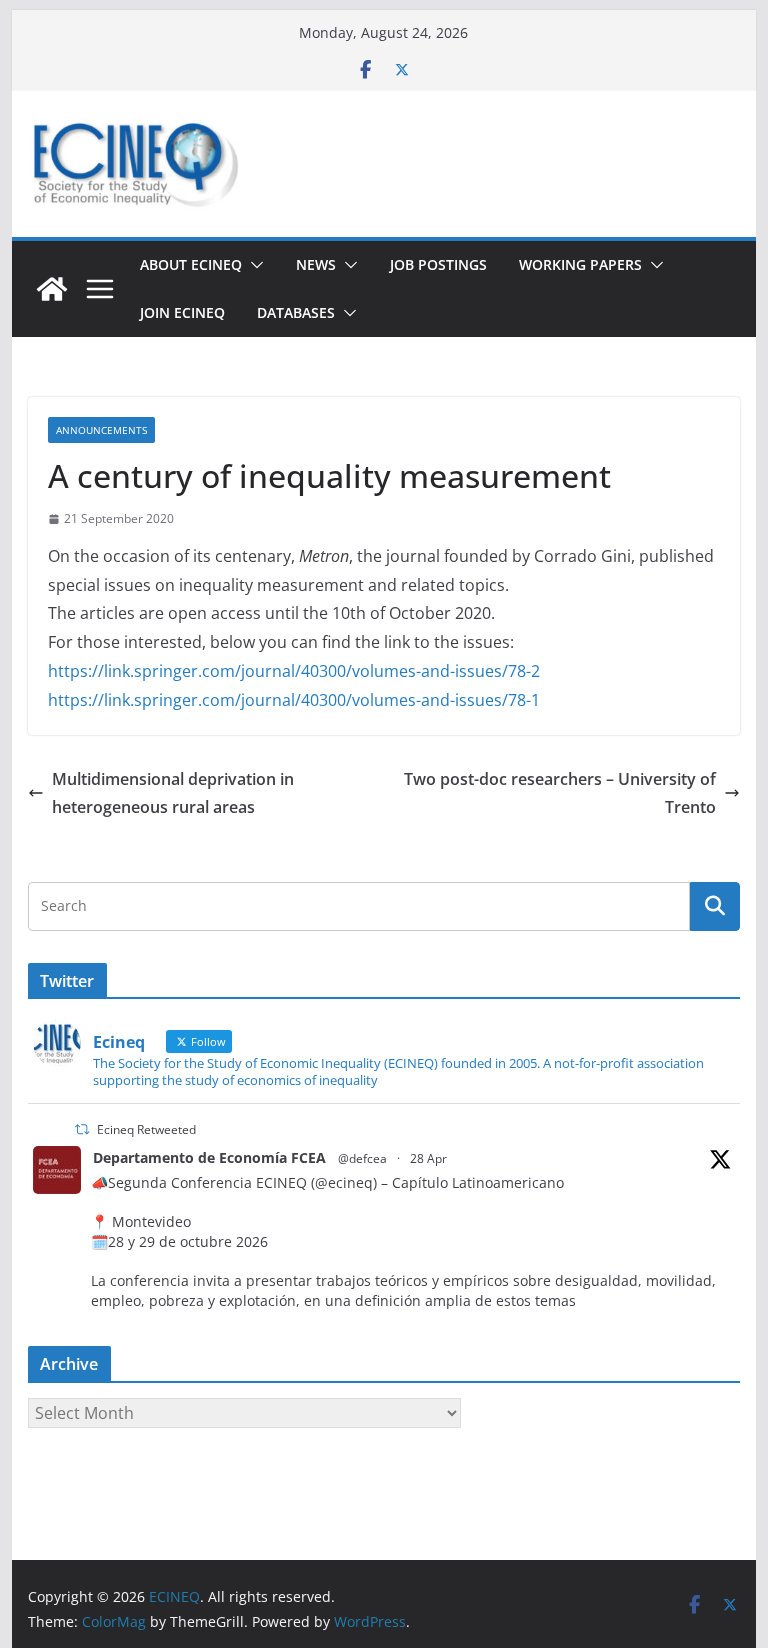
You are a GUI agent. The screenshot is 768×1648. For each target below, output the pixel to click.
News (316, 264)
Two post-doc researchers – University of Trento (560, 793)
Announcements (101, 430)
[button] (253, 265)
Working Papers (580, 264)
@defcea (362, 1158)
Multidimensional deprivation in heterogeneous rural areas (173, 793)
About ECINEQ (191, 264)
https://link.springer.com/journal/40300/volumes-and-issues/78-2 (294, 671)
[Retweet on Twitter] (82, 1129)
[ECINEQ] (52, 289)
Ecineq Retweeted (146, 1129)
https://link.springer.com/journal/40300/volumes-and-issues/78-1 (294, 700)
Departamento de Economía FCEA (209, 1157)
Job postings (438, 264)
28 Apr (428, 1158)
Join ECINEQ (182, 312)
